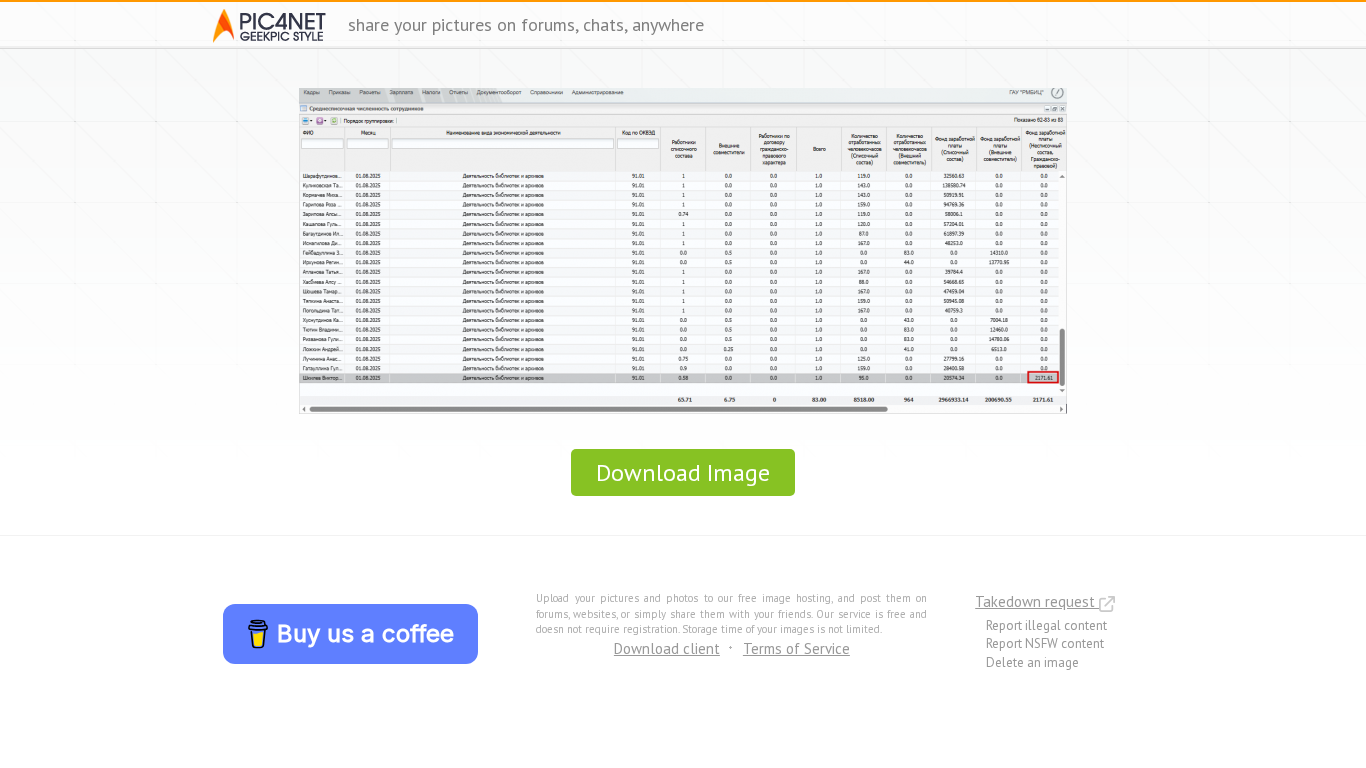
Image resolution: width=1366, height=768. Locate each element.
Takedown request (1037, 601)
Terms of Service (796, 648)
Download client (667, 648)
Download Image (683, 472)
